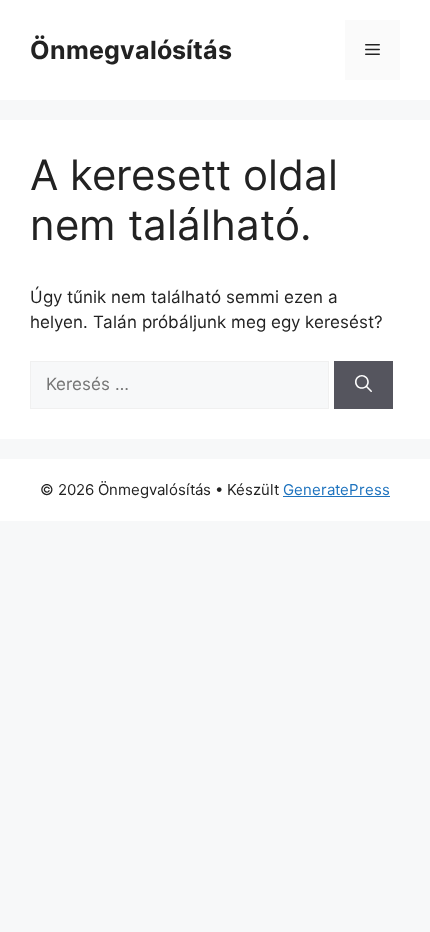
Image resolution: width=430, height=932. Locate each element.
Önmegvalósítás (131, 50)
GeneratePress (336, 489)
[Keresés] (363, 385)
